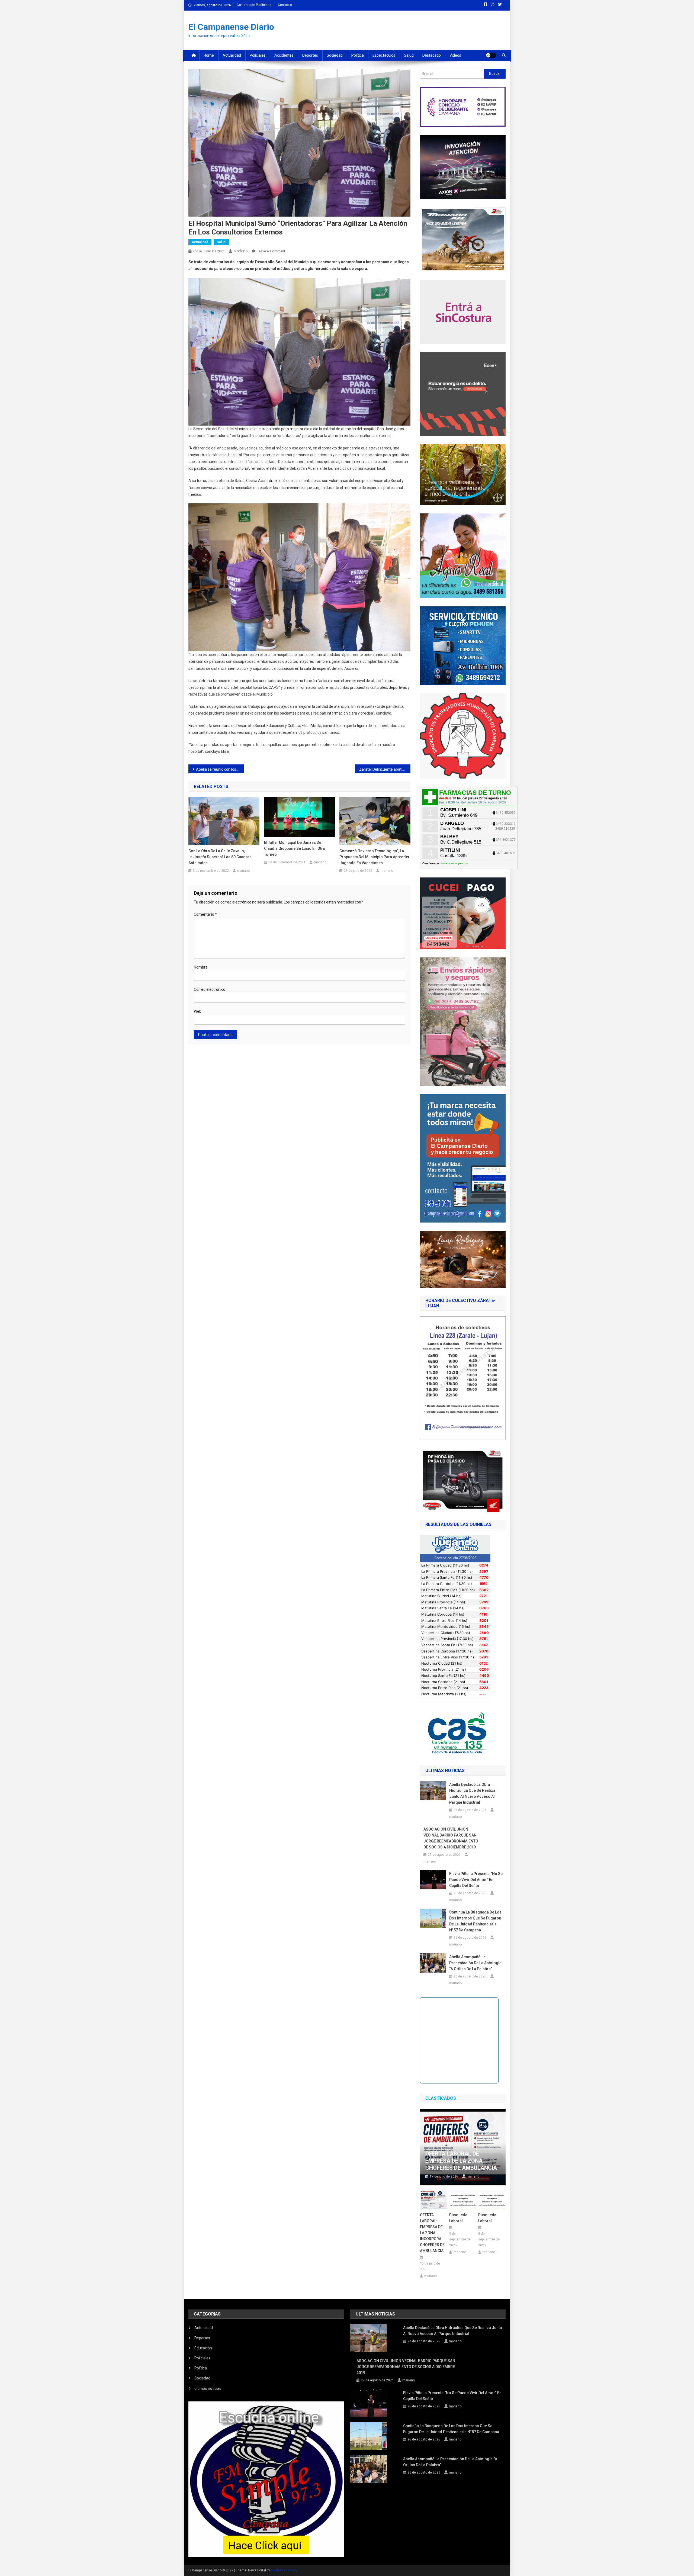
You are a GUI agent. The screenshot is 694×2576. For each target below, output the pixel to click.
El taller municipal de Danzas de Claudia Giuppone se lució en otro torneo (295, 848)
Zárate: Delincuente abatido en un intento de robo (385, 769)
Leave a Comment (271, 251)
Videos (455, 55)
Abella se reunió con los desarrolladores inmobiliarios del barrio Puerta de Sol (220, 769)
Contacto (285, 5)
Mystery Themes (283, 2570)
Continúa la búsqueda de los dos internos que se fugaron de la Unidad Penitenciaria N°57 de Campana (475, 1921)
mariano (241, 251)
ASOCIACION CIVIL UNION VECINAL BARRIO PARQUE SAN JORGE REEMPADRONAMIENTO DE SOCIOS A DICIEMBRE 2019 (451, 1838)
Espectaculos (384, 55)
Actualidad (232, 55)
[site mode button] (491, 55)
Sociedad (335, 55)
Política (358, 55)
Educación (203, 2348)
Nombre (201, 967)
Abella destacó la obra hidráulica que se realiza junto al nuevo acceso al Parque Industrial (472, 1793)
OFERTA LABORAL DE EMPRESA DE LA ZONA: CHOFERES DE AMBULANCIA (461, 2161)
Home (209, 55)
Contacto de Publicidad (254, 5)
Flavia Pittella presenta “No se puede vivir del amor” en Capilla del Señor (476, 1880)
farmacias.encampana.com (454, 863)
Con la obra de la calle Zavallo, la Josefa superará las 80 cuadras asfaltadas (220, 857)
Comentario (205, 914)
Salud (409, 55)
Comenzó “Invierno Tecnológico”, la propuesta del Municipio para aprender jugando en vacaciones (375, 857)
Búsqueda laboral (458, 2218)
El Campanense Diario (231, 27)
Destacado (432, 55)
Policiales (258, 55)
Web (198, 1011)
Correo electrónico (210, 989)
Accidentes (284, 55)
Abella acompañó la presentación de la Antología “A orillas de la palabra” (475, 1963)
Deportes (310, 55)
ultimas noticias (208, 2388)
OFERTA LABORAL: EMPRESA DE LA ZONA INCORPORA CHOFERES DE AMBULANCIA (432, 2233)
